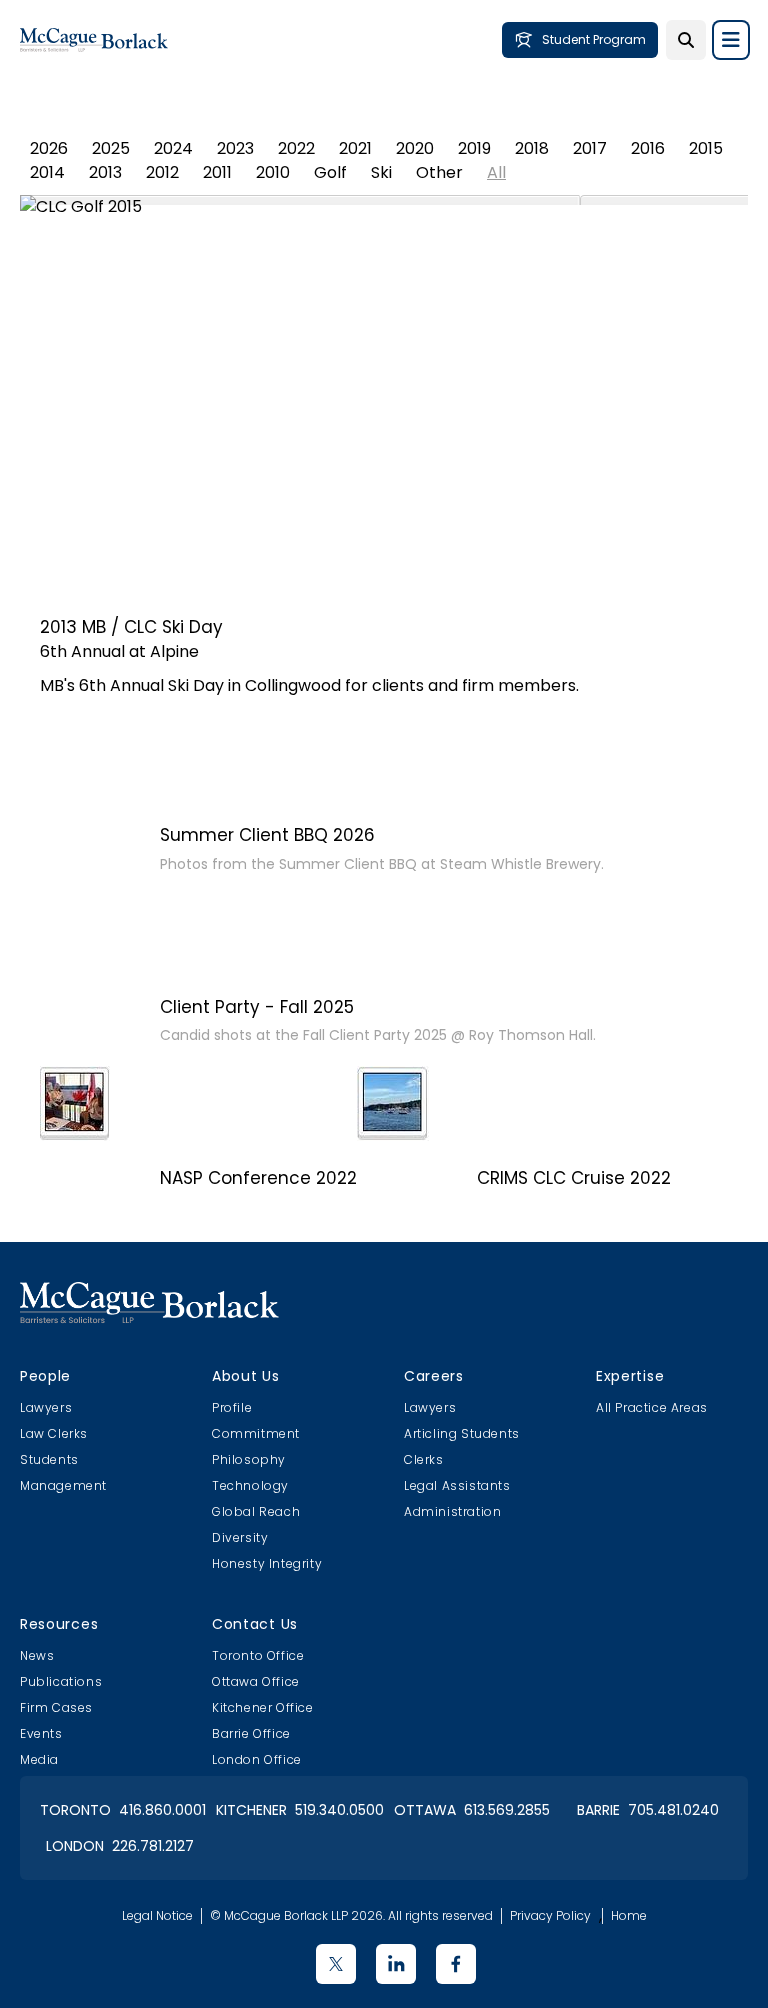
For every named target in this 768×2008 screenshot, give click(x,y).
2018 (532, 148)
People (45, 1376)
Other (439, 172)
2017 (590, 148)
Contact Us (255, 1624)
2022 (296, 148)
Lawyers (46, 1407)
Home (629, 1916)
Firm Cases (56, 1707)
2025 (111, 148)
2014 (47, 172)
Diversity (240, 1537)
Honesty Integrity (267, 1563)
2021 (355, 148)
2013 (105, 172)
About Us (246, 1376)
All (496, 172)
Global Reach (256, 1511)
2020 (415, 148)
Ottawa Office (256, 1681)
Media (39, 1759)
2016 (648, 148)
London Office (257, 1759)
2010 (273, 172)
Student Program (594, 39)
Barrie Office (251, 1733)
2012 (162, 172)
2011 (217, 172)
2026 (49, 148)
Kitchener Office (263, 1707)
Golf (330, 172)
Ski (381, 172)
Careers (434, 1376)
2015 (706, 148)
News (37, 1655)
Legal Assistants (457, 1485)
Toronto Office (258, 1655)
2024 (173, 148)
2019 (474, 148)
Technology (250, 1485)
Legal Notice (157, 1916)
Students (49, 1459)
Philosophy (249, 1459)
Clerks (424, 1459)
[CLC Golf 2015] (384, 395)
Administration (452, 1511)
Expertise (630, 1376)
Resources (59, 1624)
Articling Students (462, 1433)
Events (41, 1733)
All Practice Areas (652, 1407)
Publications (61, 1681)
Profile (232, 1407)
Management (63, 1485)
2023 (235, 148)
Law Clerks (54, 1433)
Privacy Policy (550, 1916)
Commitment (256, 1433)
